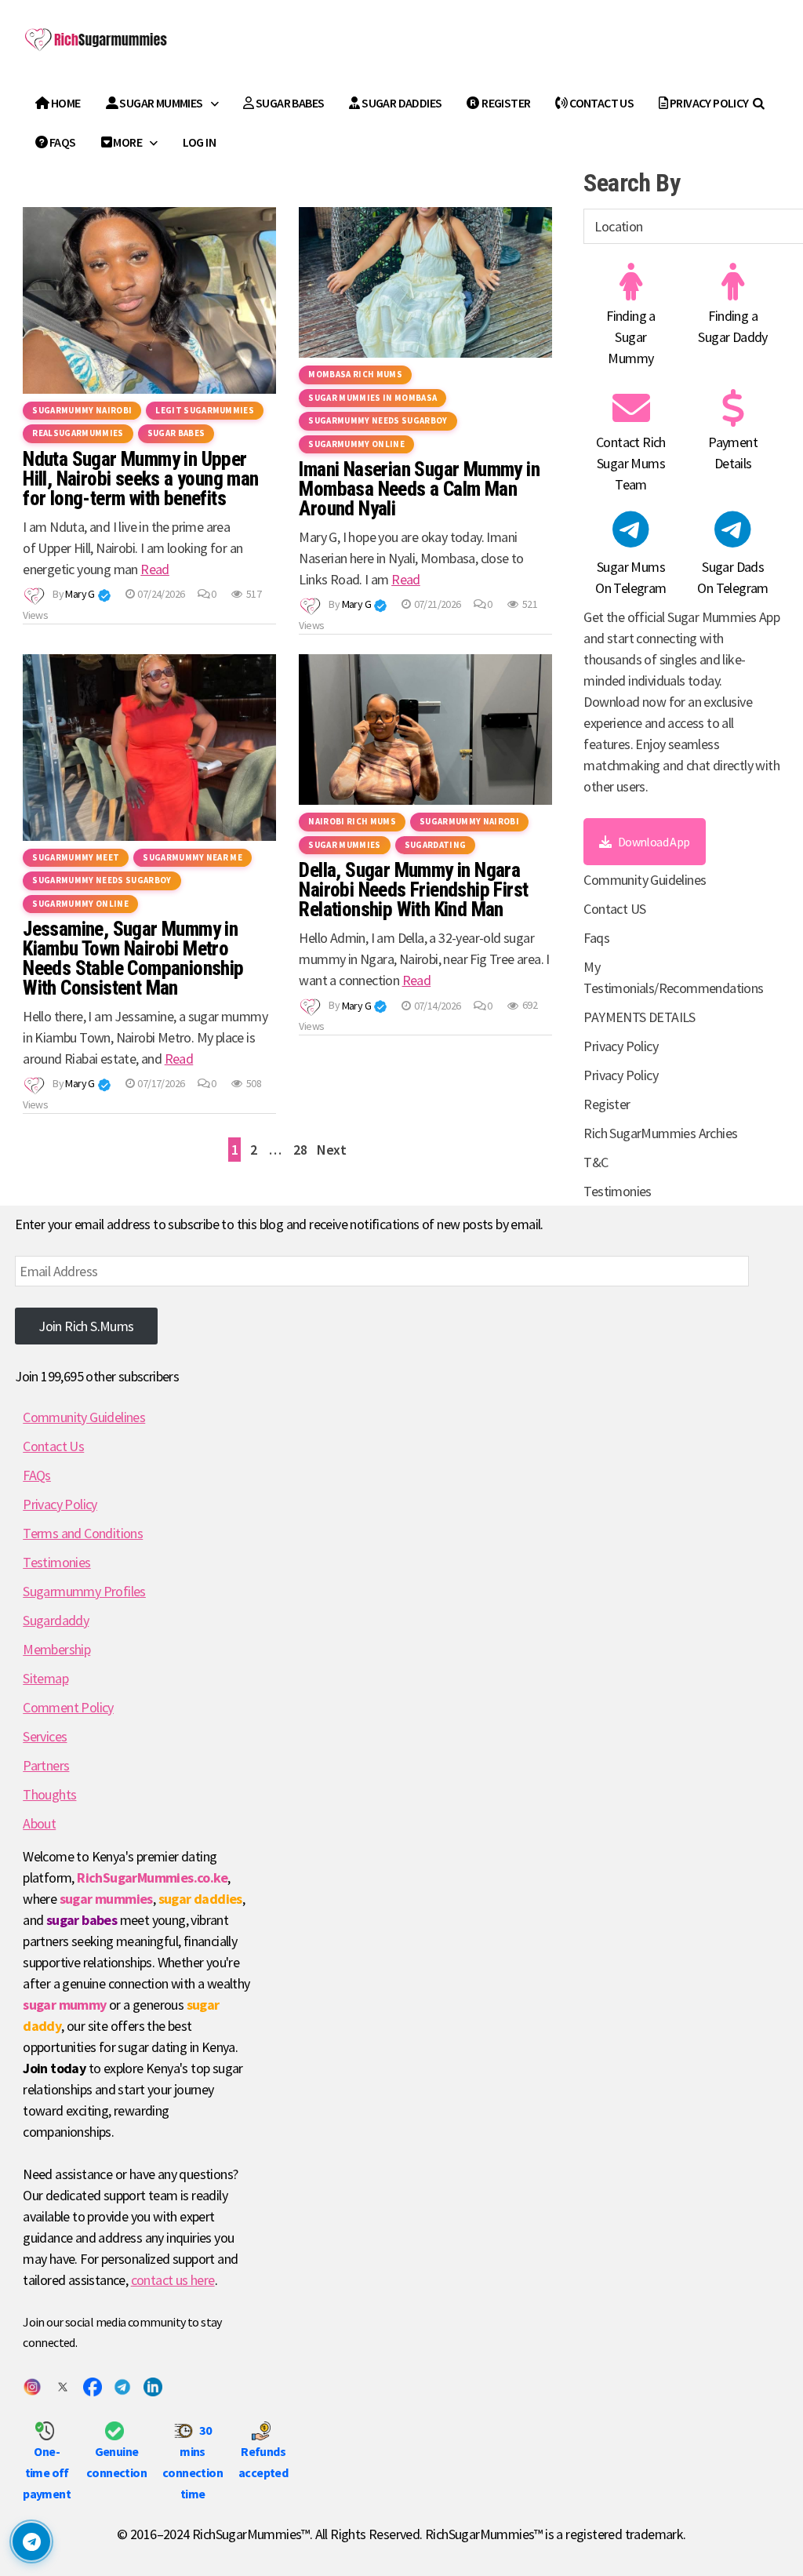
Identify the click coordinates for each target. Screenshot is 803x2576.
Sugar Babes (289, 103)
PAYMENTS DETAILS (639, 1017)
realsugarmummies (78, 433)
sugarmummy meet (76, 857)
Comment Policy (68, 1707)
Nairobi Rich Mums (352, 821)
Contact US (601, 103)
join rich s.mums (86, 1326)
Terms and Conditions (83, 1533)
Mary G (80, 594)
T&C (596, 1162)
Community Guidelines (645, 880)
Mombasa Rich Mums (355, 374)
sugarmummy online (356, 444)
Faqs (62, 142)
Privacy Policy (709, 103)
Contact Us (53, 1446)
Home (65, 103)
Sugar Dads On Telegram (732, 577)
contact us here (173, 2280)
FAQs (37, 1475)
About (39, 1823)
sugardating (436, 845)
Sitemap (45, 1678)
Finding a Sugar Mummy (631, 337)
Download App (654, 842)
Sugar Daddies (401, 103)
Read (155, 569)
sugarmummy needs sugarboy (378, 420)
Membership (56, 1649)
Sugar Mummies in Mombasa (372, 398)
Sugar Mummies (160, 103)
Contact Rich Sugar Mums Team (631, 463)
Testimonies (617, 1191)
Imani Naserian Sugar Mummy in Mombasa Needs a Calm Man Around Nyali (419, 489)
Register (505, 103)
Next (331, 1150)
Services (45, 1736)
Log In (199, 142)
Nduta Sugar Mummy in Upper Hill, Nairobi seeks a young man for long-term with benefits (140, 479)
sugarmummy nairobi (82, 410)
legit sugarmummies (205, 410)
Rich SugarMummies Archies (660, 1133)
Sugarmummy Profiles (84, 1591)
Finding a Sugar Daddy (732, 326)
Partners (46, 1765)
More (127, 142)
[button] (104, 595)
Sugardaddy (56, 1620)
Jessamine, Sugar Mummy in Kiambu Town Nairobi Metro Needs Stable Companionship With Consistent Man (133, 959)
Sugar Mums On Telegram (630, 577)
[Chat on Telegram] (31, 2541)
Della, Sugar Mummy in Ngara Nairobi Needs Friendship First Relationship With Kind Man (413, 890)
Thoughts (49, 1794)
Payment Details (733, 453)
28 (300, 1150)
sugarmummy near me (193, 857)
